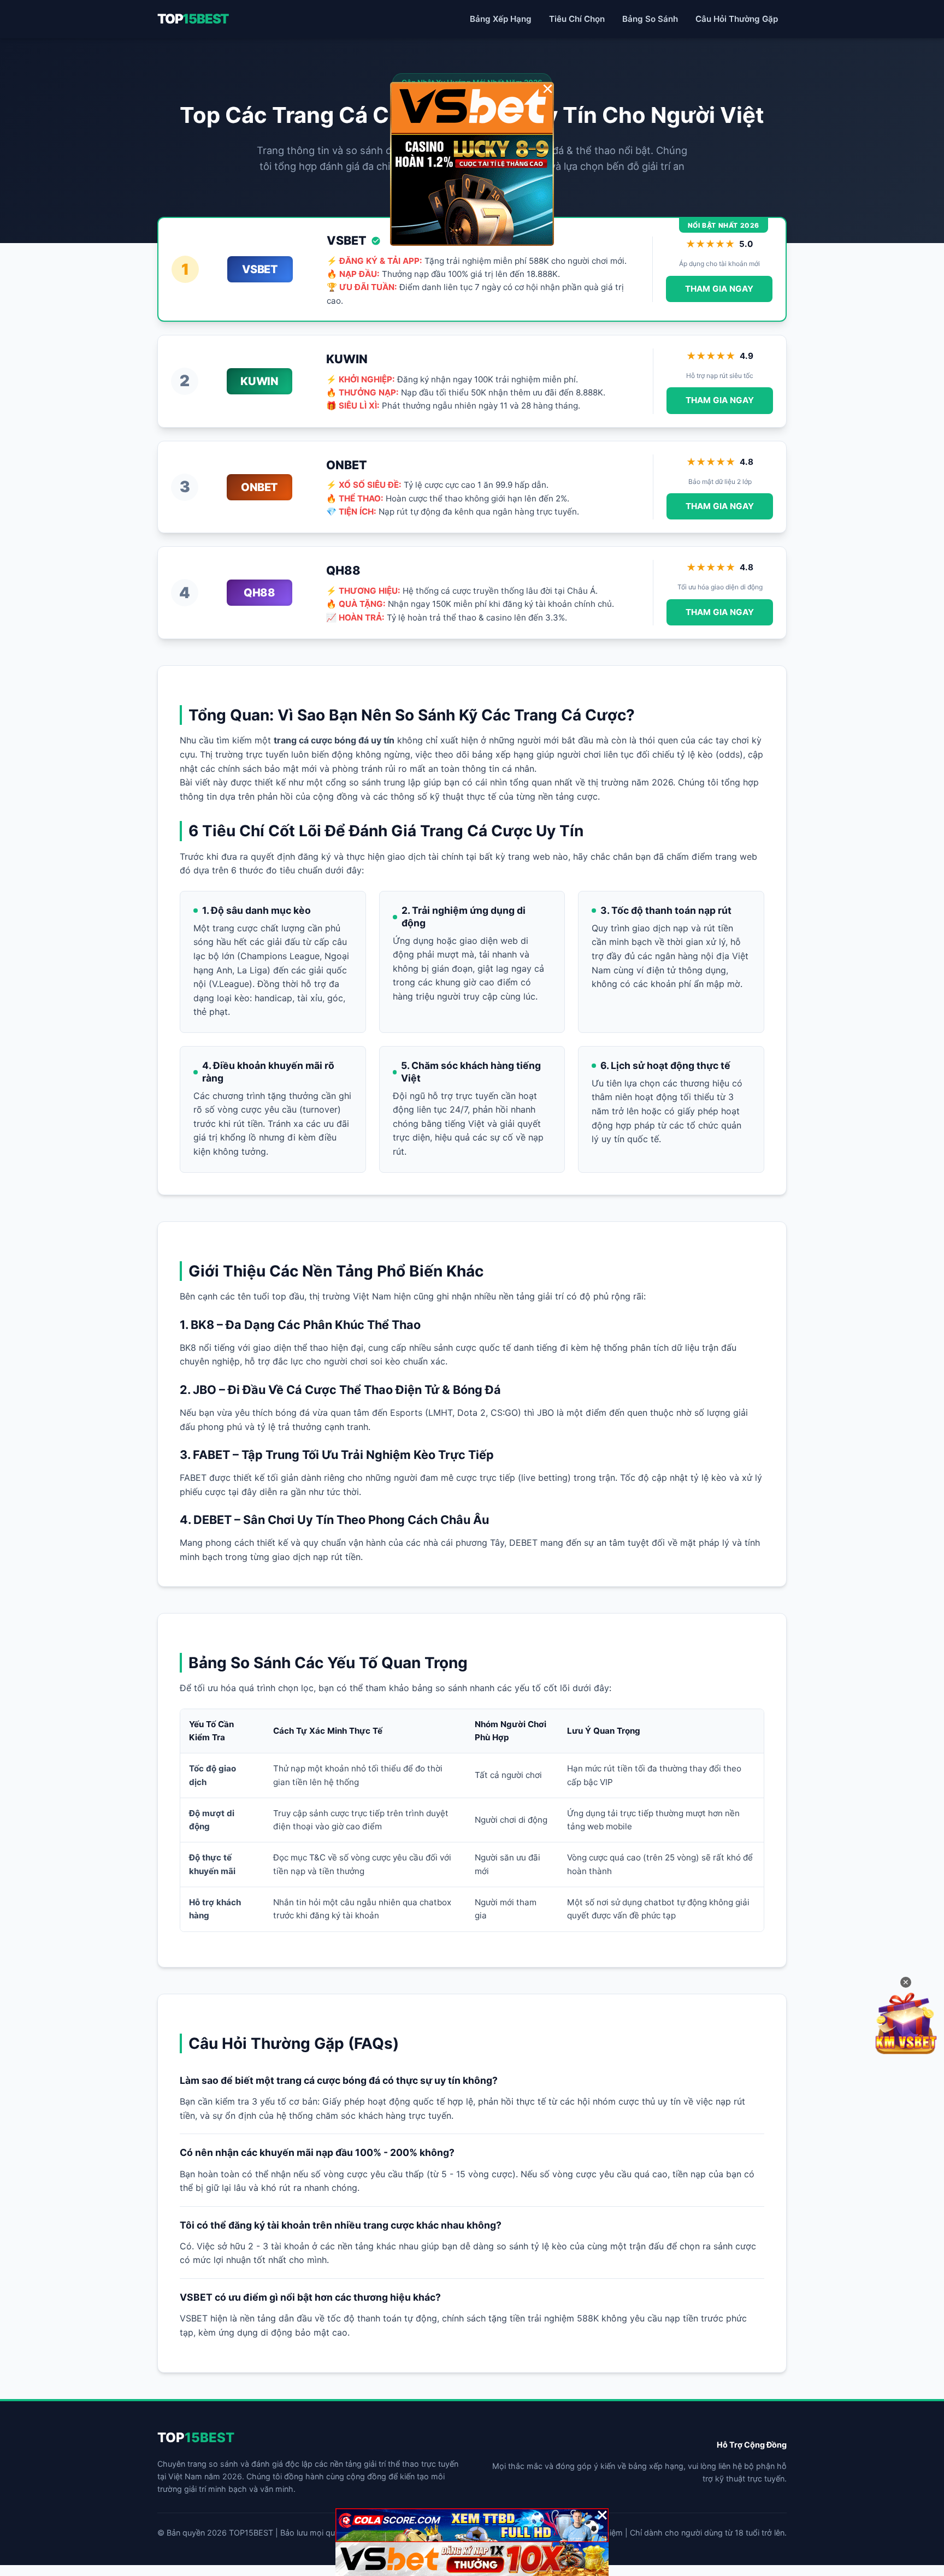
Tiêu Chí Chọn (577, 19)
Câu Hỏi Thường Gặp (737, 19)
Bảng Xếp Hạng (501, 19)
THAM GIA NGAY (719, 289)
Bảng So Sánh (650, 19)
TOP (193, 19)
